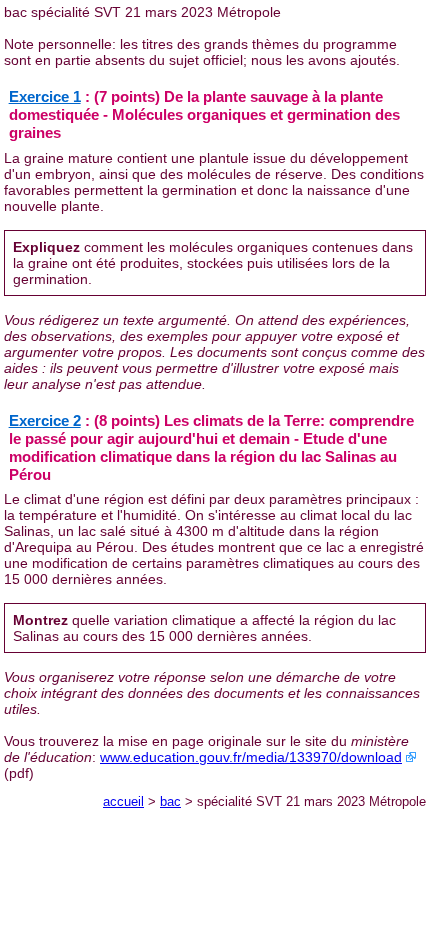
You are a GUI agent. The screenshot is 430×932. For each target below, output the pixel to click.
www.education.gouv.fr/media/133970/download (251, 757)
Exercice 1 (45, 96)
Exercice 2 (45, 420)
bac (170, 802)
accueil (123, 802)
